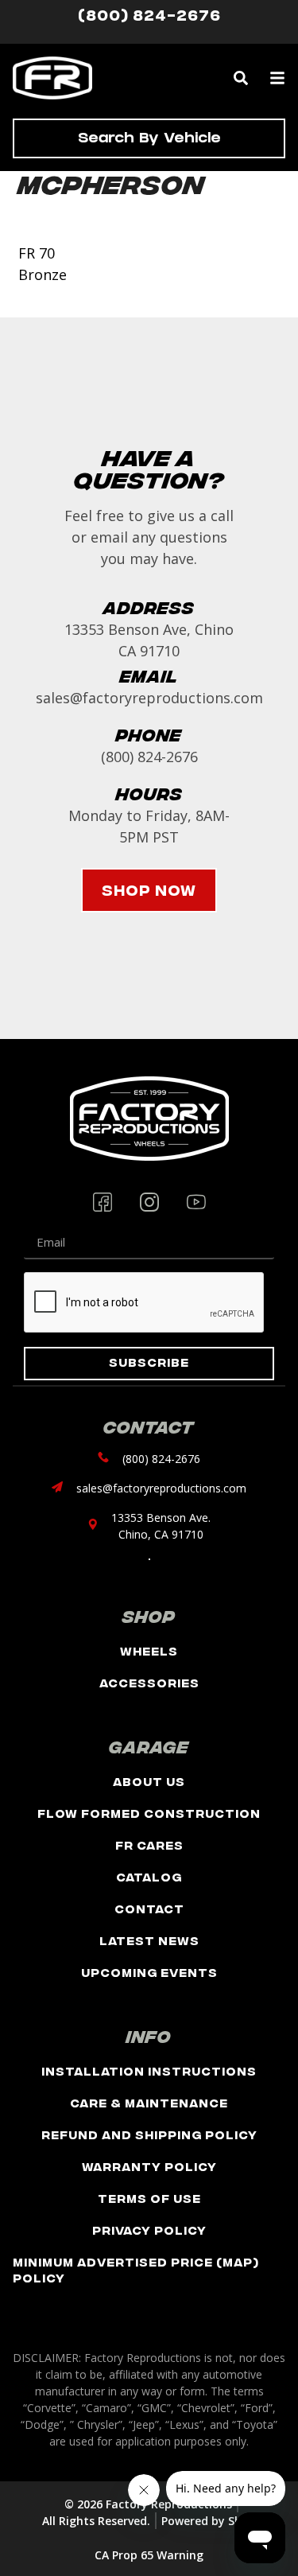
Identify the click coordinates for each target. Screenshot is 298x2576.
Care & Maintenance (149, 2102)
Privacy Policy (149, 2230)
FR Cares (149, 1844)
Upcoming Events (149, 1972)
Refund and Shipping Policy (149, 2134)
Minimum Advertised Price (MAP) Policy (136, 2269)
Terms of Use (149, 2198)
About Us (149, 1781)
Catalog (149, 1876)
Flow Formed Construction (149, 1813)
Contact (149, 1908)
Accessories (149, 1682)
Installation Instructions (149, 2070)
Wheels (149, 1650)
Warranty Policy (149, 2166)
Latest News (149, 1940)
